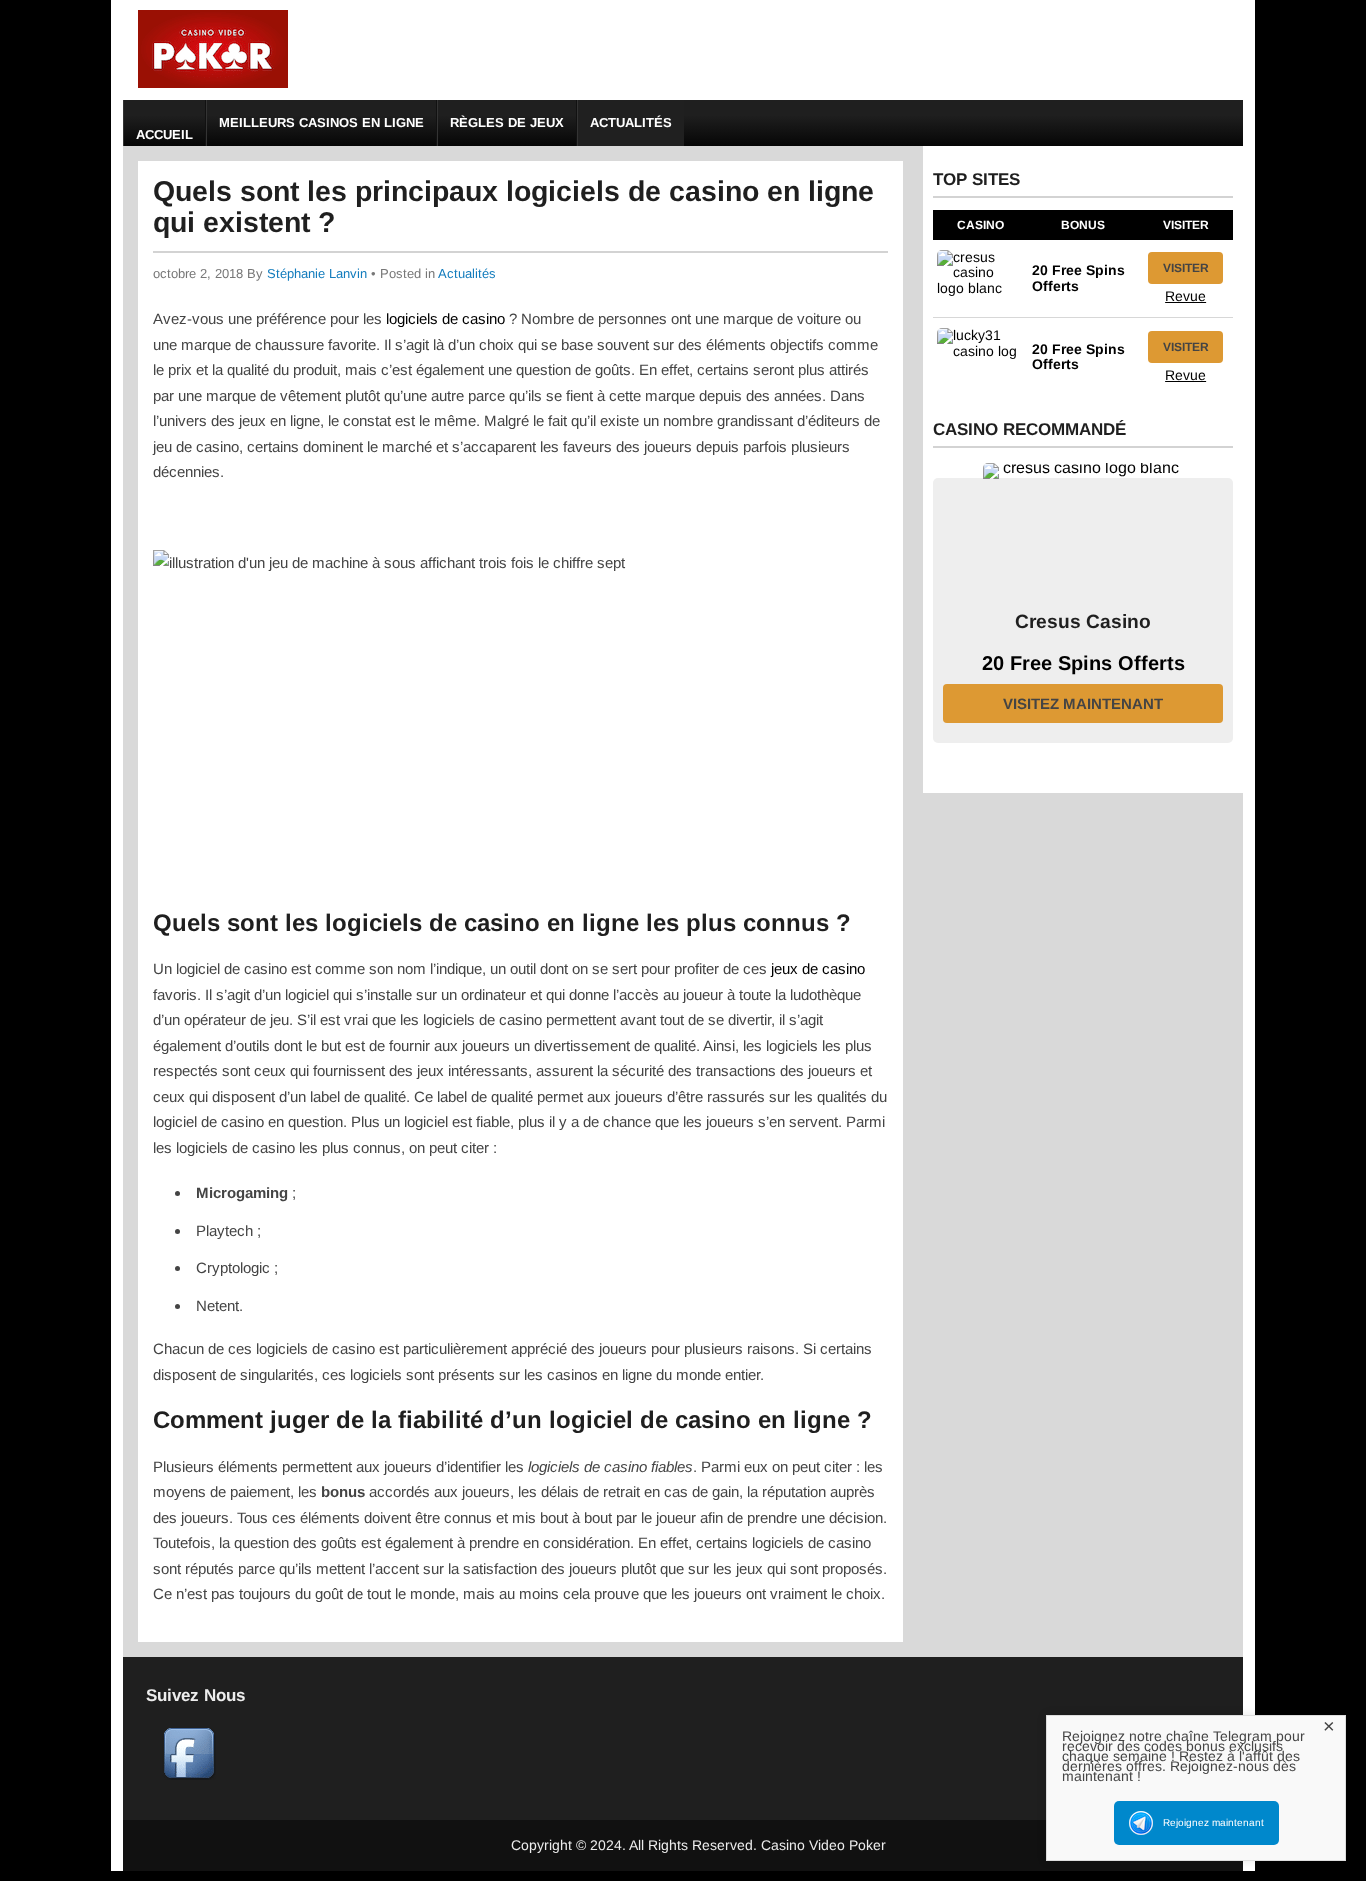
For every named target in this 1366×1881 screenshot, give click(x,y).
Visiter (1186, 268)
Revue (1185, 296)
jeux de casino (818, 968)
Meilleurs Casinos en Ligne (321, 122)
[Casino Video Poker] (213, 84)
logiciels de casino (443, 318)
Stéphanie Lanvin (317, 273)
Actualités (631, 122)
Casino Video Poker (823, 1845)
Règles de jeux (507, 122)
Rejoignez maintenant (1213, 1822)
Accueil (164, 134)
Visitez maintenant (1083, 703)
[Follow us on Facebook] (189, 1775)
